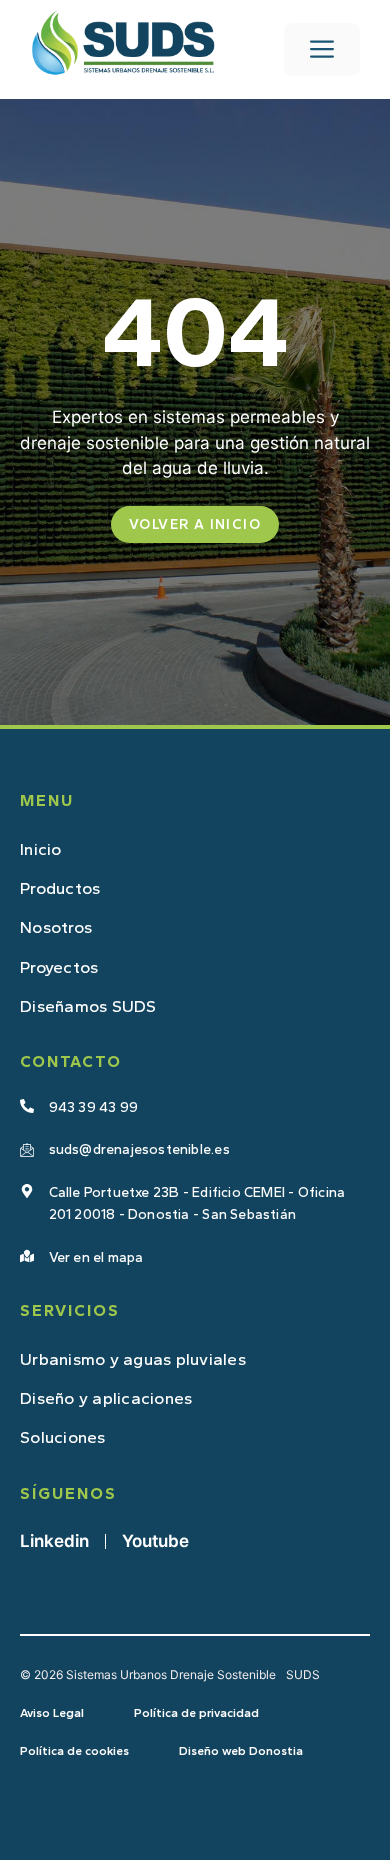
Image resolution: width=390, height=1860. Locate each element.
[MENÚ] (322, 49)
